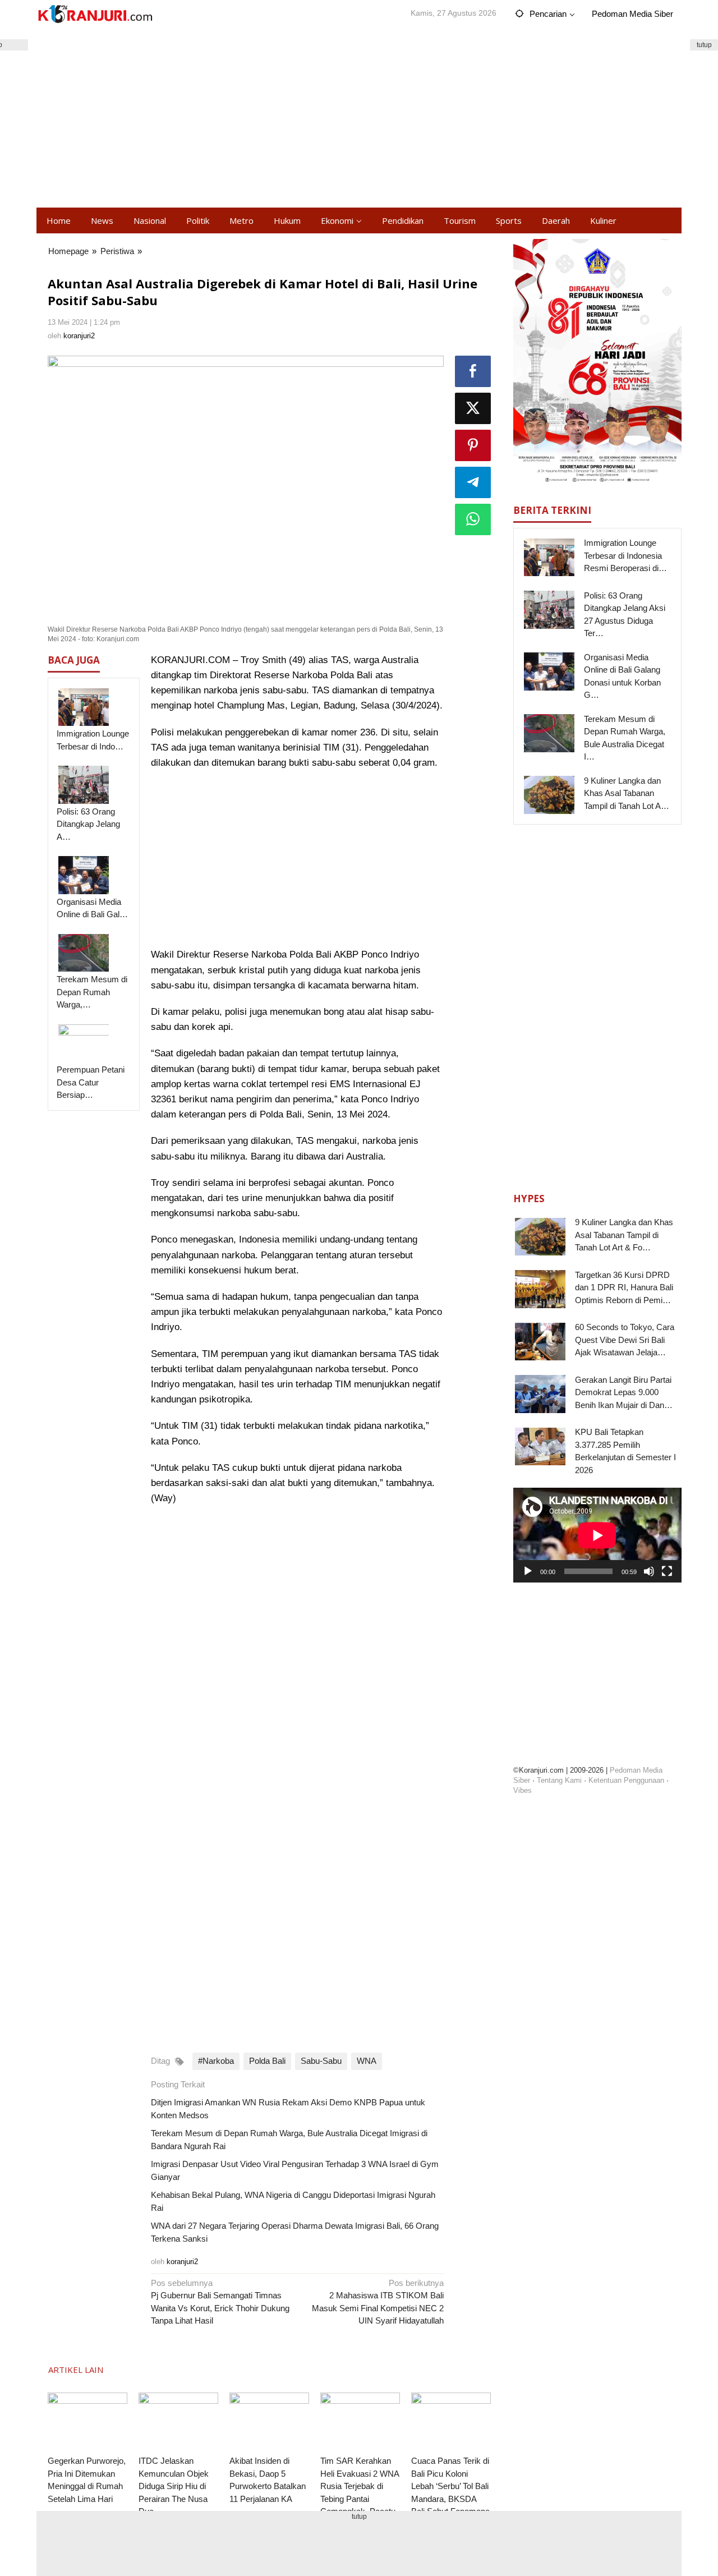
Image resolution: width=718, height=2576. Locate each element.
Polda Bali (267, 2061)
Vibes (523, 1790)
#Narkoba (216, 2061)
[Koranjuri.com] (95, 14)
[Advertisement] (359, 118)
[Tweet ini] (473, 408)
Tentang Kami (559, 1780)
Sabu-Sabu (321, 2061)
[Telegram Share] (473, 482)
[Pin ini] (473, 445)
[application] (597, 1535)
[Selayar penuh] (667, 1571)
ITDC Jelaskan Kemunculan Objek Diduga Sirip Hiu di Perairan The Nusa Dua (174, 2486)
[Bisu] (649, 1571)
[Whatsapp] (473, 519)
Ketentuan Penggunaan (626, 1780)
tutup (704, 45)
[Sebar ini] (473, 371)
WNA (367, 2061)
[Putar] (528, 1571)
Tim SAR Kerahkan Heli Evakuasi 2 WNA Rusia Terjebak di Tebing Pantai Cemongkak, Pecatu (360, 2486)
